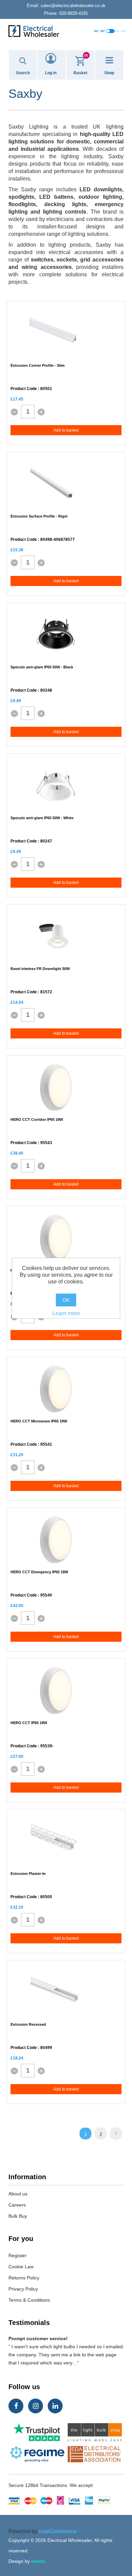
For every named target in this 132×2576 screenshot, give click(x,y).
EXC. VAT (120, 31)
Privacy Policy (23, 2289)
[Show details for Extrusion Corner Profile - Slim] (56, 333)
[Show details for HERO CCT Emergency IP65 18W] (56, 1540)
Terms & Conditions (29, 2300)
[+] (41, 412)
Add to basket (66, 430)
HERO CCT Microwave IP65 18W (39, 1421)
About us (18, 2194)
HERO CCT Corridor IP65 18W (37, 1119)
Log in (51, 73)
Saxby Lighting (28, 127)
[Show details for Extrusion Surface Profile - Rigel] (56, 484)
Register (17, 2255)
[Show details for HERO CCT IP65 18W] (56, 1691)
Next (116, 2134)
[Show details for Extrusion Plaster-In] (56, 1841)
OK (66, 1300)
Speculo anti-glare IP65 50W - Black (42, 667)
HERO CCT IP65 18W (29, 1723)
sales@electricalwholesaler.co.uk (66, 6)
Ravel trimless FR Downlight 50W (40, 969)
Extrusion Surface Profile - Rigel (39, 516)
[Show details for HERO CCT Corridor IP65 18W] (56, 1087)
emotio (38, 2561)
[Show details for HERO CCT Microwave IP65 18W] (56, 1389)
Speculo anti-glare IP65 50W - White (42, 818)
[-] (14, 412)
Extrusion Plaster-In (28, 1874)
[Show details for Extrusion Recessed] (56, 1992)
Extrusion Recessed (28, 2024)
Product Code (24, 389)
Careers (17, 2205)
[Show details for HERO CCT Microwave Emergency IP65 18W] (56, 1238)
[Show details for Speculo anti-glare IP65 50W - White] (56, 786)
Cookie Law (21, 2267)
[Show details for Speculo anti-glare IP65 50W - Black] (56, 635)
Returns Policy (24, 2278)
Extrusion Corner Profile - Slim (38, 365)
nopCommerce (58, 2531)
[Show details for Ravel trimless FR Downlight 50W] (56, 937)
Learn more (66, 1313)
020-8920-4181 (66, 13)
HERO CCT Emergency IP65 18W (39, 1572)
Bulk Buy (18, 2216)
